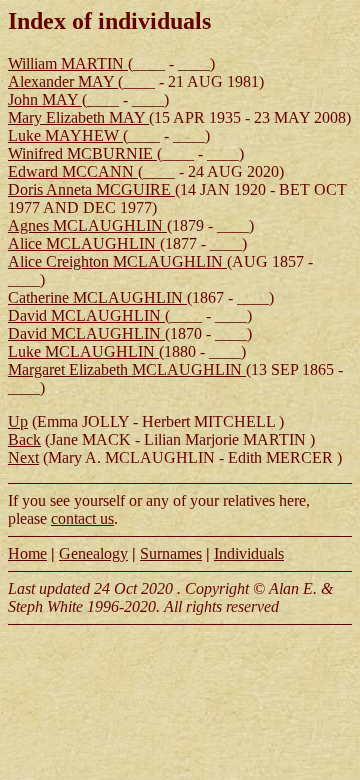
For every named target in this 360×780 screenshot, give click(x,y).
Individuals (249, 553)
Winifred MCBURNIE (82, 153)
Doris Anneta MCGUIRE (91, 189)
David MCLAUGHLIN (86, 315)
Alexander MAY (63, 81)
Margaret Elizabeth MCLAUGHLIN (127, 369)
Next (23, 457)
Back (24, 439)
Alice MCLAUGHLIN (84, 243)
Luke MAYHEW (65, 135)
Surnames (171, 553)
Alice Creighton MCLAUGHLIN (117, 261)
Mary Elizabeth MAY (78, 117)
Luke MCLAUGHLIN (83, 351)
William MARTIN (68, 63)
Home (27, 553)
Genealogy (93, 553)
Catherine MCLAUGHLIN (97, 297)
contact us (82, 518)
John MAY (45, 99)
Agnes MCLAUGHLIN (87, 225)
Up (18, 421)
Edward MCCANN (73, 171)
